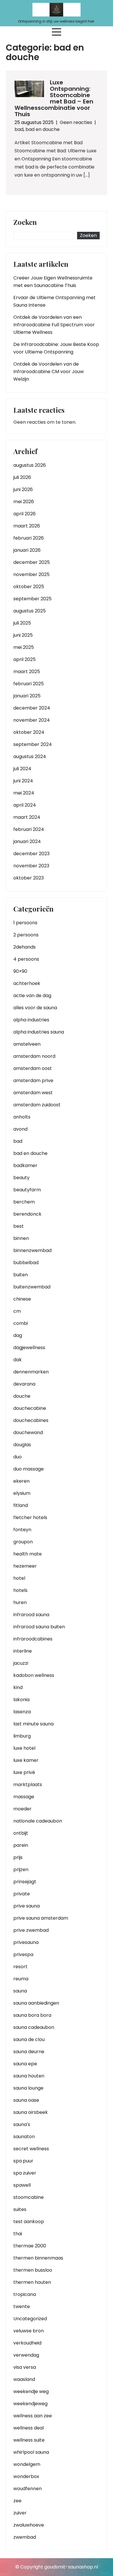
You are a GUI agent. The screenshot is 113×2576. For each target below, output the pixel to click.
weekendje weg (31, 2391)
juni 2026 (23, 489)
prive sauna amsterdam (41, 1918)
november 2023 (31, 866)
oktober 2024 (29, 732)
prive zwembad (31, 1930)
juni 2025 (23, 635)
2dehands (24, 947)
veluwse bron (29, 2331)
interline (23, 1651)
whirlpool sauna (31, 2452)
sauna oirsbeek (31, 2112)
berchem (24, 1202)
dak (18, 1360)
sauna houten (29, 2076)
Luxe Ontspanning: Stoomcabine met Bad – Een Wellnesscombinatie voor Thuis (54, 98)
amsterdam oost (33, 1068)
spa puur (23, 2161)
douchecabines (31, 1420)
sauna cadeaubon (34, 2027)
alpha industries (31, 1020)
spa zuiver (25, 2173)
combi (21, 1323)
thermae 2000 (30, 2246)
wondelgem (27, 2464)
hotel (19, 1578)
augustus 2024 (30, 756)
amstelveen (27, 1044)
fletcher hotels (30, 1517)
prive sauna (27, 1906)
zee (17, 2501)
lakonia (21, 1700)
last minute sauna (33, 1724)
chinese (22, 1299)
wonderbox (26, 2476)
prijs (18, 1857)
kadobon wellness (34, 1675)
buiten (21, 1275)
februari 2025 (29, 684)
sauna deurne (29, 2052)
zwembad (25, 2537)
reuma (21, 1979)
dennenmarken (31, 1372)
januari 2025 (27, 696)
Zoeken (25, 223)
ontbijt (21, 1833)
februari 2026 (29, 538)
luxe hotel (24, 1748)
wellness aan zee (33, 2416)
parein (21, 1845)
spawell (22, 2185)
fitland (21, 1505)
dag (18, 1335)
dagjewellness (29, 1348)
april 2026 (24, 514)
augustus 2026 (30, 465)
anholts (22, 1117)
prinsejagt (25, 1882)
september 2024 (33, 744)
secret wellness (31, 2149)
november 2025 (31, 574)
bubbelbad (26, 1263)
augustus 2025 (30, 611)
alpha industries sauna (39, 1032)
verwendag (26, 2355)
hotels (20, 1590)
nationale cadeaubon (38, 1821)
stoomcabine (29, 2197)
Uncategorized (30, 2319)
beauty (21, 1178)
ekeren (21, 1481)
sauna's (22, 2124)
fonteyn (22, 1530)
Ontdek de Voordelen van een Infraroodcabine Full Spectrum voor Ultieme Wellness (54, 325)
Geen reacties (76, 122)
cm (17, 1311)
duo (18, 1457)
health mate (28, 1554)
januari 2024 (27, 841)
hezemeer (25, 1566)
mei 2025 (24, 647)
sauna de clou (29, 2039)
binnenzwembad (32, 1250)
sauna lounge (28, 2088)
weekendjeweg (30, 2404)
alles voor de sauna (35, 1008)
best (19, 1226)
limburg (22, 1736)
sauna (20, 1991)
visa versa (25, 2367)
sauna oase (26, 2100)
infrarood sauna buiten (39, 1627)
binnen (21, 1238)
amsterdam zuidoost (37, 1105)
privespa (23, 1954)
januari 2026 (27, 550)
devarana (24, 1384)
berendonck (27, 1214)
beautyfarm (27, 1190)
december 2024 (32, 708)
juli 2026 (22, 477)
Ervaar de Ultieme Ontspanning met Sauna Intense (54, 301)
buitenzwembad (32, 1287)
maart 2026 (27, 526)
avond (20, 1129)
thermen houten (32, 2282)
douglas (22, 1445)
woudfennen (28, 2489)
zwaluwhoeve (29, 2525)
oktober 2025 (29, 587)
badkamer (25, 1165)
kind (18, 1687)
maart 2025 (27, 672)
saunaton (24, 2137)
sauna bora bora (32, 2015)
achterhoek (27, 983)
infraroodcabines (33, 1639)
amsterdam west (33, 1093)
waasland (24, 2379)
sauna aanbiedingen (36, 2003)
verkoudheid (27, 2343)
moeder (22, 1809)
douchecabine (30, 1408)
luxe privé (24, 1772)
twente (22, 2306)
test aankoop (29, 2222)
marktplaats (28, 1785)
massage (24, 1797)
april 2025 (24, 659)
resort (20, 1967)
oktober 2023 (29, 878)
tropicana (25, 2294)
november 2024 (32, 720)
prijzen (21, 1870)
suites (20, 2209)
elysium (22, 1493)
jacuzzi (21, 1663)
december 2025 (32, 562)
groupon (23, 1542)
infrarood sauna (31, 1615)
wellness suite (29, 2440)
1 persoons (25, 923)
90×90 (20, 971)
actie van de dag (32, 996)
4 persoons (26, 959)
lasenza (22, 1712)
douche (22, 1396)
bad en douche (43, 129)
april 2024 (25, 805)
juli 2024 (22, 769)
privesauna (26, 1942)
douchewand (28, 1433)
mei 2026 (24, 502)
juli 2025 (22, 623)
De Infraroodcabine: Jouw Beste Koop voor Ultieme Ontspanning (56, 348)
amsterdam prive (33, 1080)
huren (20, 1602)
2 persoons (26, 935)
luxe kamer (26, 1760)
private (22, 1894)
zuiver (20, 2513)
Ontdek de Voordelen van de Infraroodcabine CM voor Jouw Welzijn (49, 372)
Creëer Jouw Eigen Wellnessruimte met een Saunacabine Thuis (53, 282)
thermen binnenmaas (38, 2258)
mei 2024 (24, 793)
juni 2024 (23, 781)
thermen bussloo (33, 2270)
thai (18, 2234)
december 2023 (31, 854)
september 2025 (32, 599)
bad (19, 129)
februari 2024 (29, 829)
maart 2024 (27, 817)
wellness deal (29, 2428)
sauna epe (25, 2064)
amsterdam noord (34, 1056)
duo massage (29, 1469)
